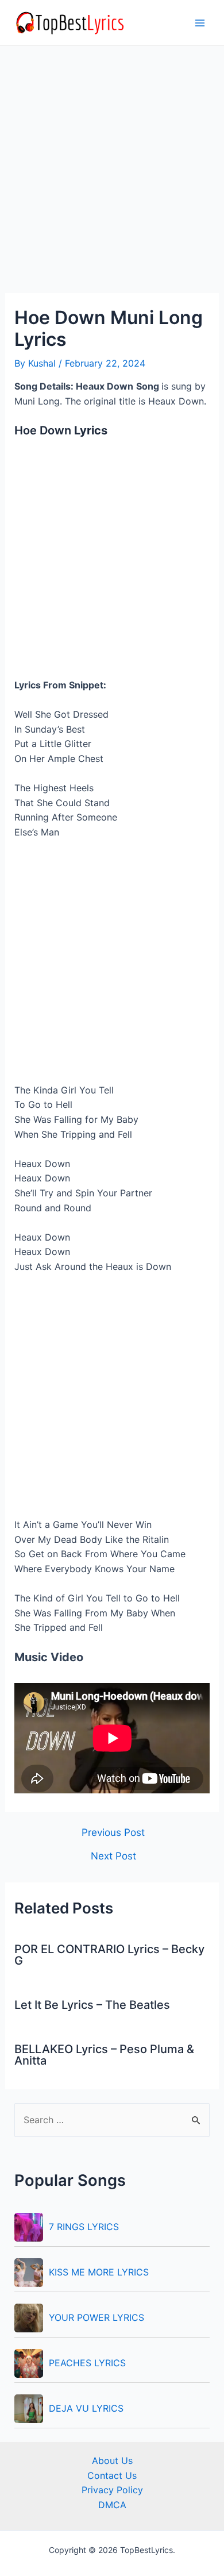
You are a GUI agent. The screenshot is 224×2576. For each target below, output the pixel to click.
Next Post (113, 1856)
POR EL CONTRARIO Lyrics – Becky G (109, 1955)
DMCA (112, 2505)
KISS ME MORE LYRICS (99, 2272)
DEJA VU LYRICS (86, 2408)
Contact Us (112, 2475)
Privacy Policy (112, 2490)
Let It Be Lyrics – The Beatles (92, 2005)
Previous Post (113, 1832)
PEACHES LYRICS (87, 2363)
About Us (112, 2461)
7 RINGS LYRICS (84, 2227)
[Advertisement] (112, 176)
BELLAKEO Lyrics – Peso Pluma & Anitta (104, 2055)
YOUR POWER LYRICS (96, 2317)
